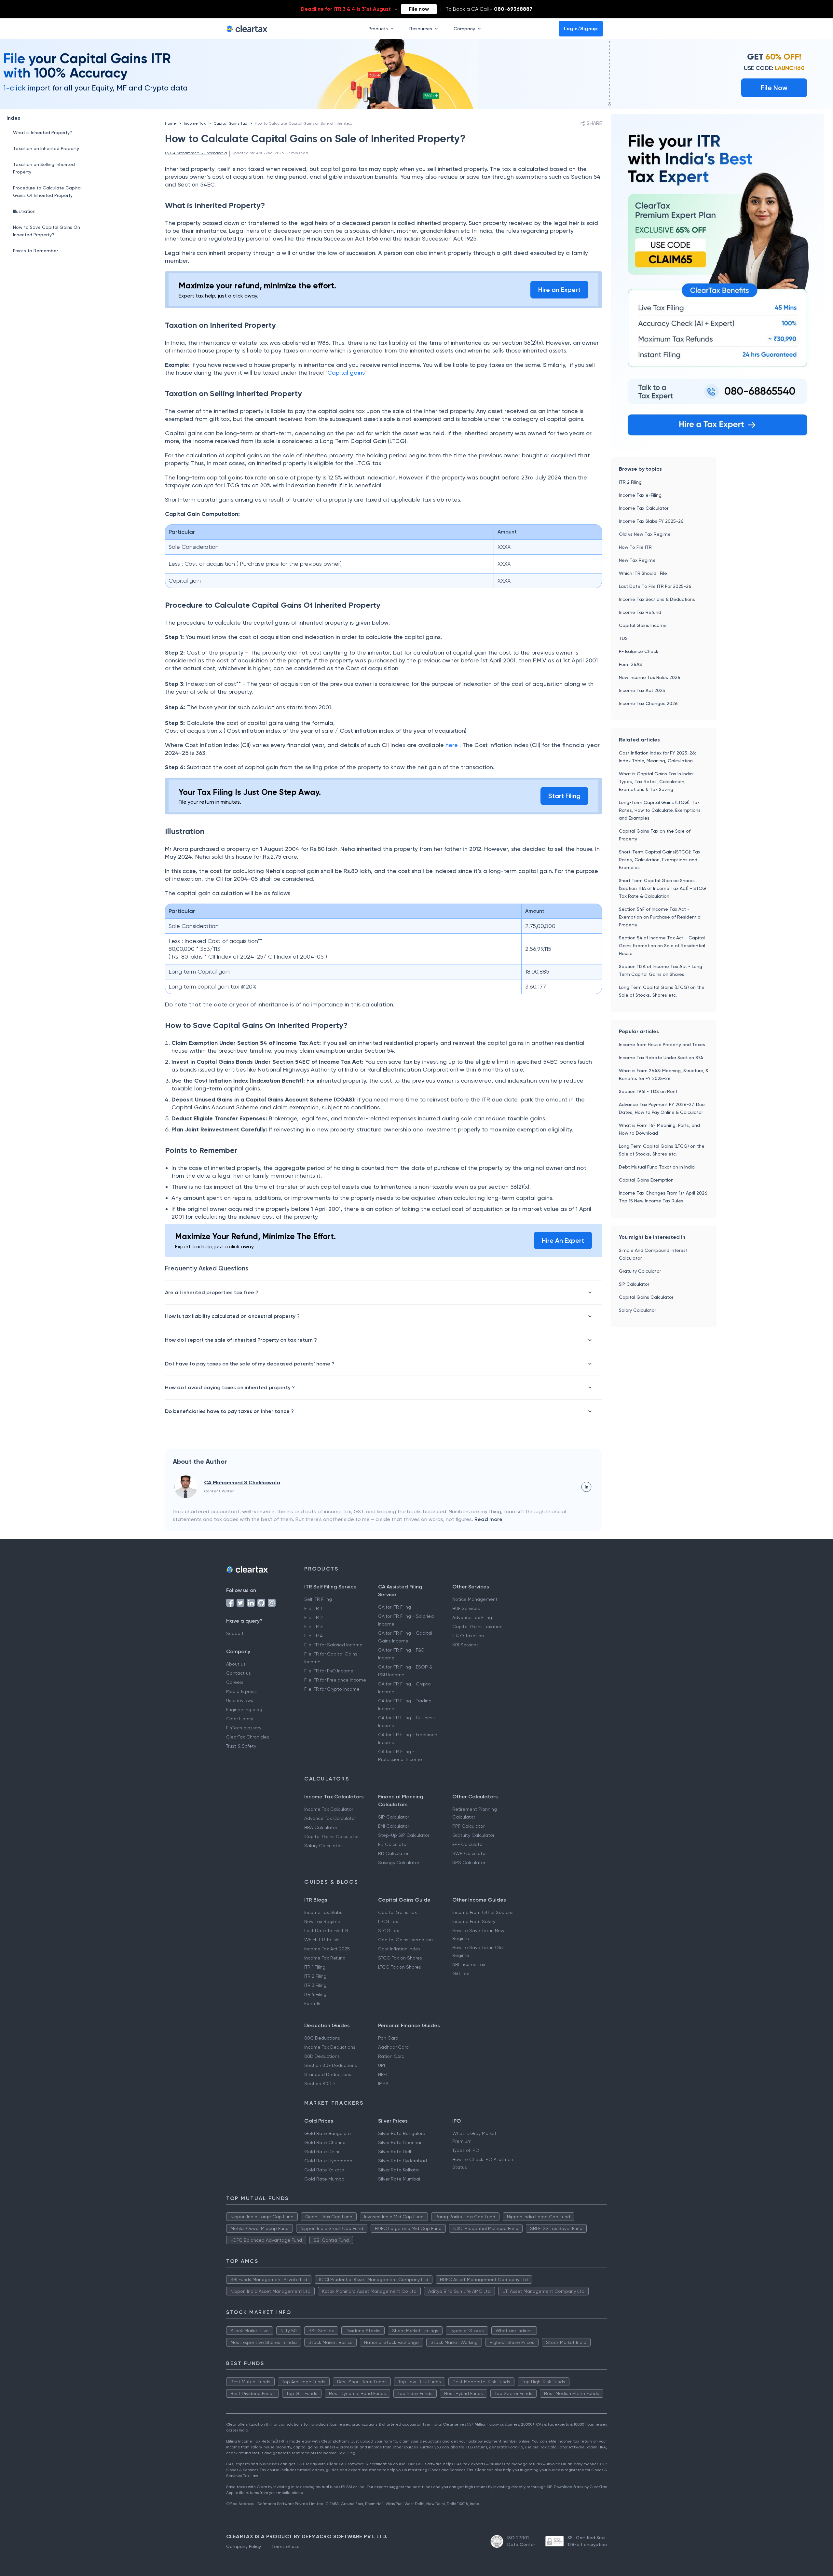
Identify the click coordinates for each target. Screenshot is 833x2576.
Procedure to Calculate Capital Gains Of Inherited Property (47, 192)
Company (464, 29)
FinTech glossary (244, 1728)
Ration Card (391, 2056)
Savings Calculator (399, 1863)
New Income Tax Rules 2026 (650, 677)
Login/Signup (581, 28)
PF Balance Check (639, 651)
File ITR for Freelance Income (335, 1680)
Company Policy (244, 2546)
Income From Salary (474, 1921)
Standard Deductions (328, 2074)
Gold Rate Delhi (322, 2152)
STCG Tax (389, 1931)
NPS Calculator (469, 1863)
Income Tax (195, 123)
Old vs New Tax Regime (645, 534)
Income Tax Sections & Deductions (657, 599)
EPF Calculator (468, 1844)
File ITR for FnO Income (329, 1671)
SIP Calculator (634, 1284)
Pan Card (388, 2038)
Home (171, 123)
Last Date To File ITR (326, 1931)
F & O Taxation (468, 1636)
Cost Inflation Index (399, 1949)
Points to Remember (35, 251)
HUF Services (466, 1608)
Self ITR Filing (318, 1599)
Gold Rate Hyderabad (328, 2161)
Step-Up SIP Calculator (404, 1835)
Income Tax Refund (640, 612)
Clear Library (240, 1719)
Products (378, 29)
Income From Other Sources (483, 1912)
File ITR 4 (314, 1636)
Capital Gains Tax (230, 123)
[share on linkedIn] (586, 1487)
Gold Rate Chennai (325, 2142)
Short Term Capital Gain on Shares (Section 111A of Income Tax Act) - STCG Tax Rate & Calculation (662, 888)
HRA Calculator (321, 1827)
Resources (421, 29)
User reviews (240, 1700)
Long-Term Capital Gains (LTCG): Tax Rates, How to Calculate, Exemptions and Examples (660, 810)
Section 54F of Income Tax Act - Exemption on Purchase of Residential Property (660, 917)
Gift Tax (461, 1974)
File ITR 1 (313, 1608)
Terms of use (286, 2546)
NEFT (383, 2074)
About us (236, 1664)
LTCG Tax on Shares (400, 1967)
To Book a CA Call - (489, 9)
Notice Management (475, 1599)
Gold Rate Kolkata (324, 2170)
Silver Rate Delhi (396, 2152)
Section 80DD (320, 2084)
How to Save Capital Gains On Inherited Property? (47, 231)
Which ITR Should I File (643, 573)
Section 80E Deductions (331, 2065)
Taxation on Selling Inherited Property (44, 168)
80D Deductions (322, 2056)
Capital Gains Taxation (477, 1627)
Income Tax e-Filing (640, 495)
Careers (235, 1682)
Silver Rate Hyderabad (403, 2161)
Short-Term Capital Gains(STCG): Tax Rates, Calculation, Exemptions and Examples (660, 860)
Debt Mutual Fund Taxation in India (657, 1167)
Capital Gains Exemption (646, 1180)
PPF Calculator (468, 1826)
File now (419, 9)
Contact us (239, 1673)
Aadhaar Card (393, 2047)
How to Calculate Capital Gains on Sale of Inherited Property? (313, 123)
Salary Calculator (637, 1310)
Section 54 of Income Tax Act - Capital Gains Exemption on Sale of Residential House (662, 946)
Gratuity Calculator (640, 1271)
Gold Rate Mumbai (325, 2179)
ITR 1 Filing (315, 1967)
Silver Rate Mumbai (399, 2179)
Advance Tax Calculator (330, 1818)
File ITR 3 (314, 1627)
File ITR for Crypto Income (332, 1689)
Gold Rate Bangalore (328, 2133)
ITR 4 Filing (315, 1994)
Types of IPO (466, 2150)
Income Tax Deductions (330, 2047)
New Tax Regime (637, 560)
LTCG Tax (388, 1921)
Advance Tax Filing (472, 1617)
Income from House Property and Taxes (662, 1045)
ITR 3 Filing (315, 1985)
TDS (623, 638)
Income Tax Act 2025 (642, 690)
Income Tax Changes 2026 (648, 703)
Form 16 (312, 2003)
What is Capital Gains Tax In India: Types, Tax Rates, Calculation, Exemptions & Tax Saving (656, 782)
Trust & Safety (241, 1746)
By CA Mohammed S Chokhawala (196, 153)
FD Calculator (393, 1844)
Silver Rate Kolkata (398, 2170)
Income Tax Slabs (323, 1912)
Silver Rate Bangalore (402, 2133)
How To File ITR (635, 547)
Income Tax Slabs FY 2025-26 (651, 521)
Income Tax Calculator (644, 508)
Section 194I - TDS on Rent (648, 1091)
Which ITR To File (322, 1940)
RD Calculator (393, 1853)
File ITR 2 (314, 1617)
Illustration (24, 211)
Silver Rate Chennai (400, 2142)
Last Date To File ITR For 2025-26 (655, 586)
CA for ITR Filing (395, 1607)
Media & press (241, 1691)
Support (235, 1633)
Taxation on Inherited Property (46, 148)
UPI (382, 2065)
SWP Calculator (470, 1853)
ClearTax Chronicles (248, 1737)
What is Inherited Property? (43, 132)
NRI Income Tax (469, 1964)
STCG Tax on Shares (400, 1958)
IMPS (383, 2084)
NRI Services (465, 1645)
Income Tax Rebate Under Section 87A (661, 1058)
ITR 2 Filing (630, 482)
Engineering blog (244, 1710)
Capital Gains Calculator (646, 1297)
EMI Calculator (394, 1826)
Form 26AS (630, 664)
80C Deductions (322, 2038)
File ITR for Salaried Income (333, 1645)
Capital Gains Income (643, 625)
